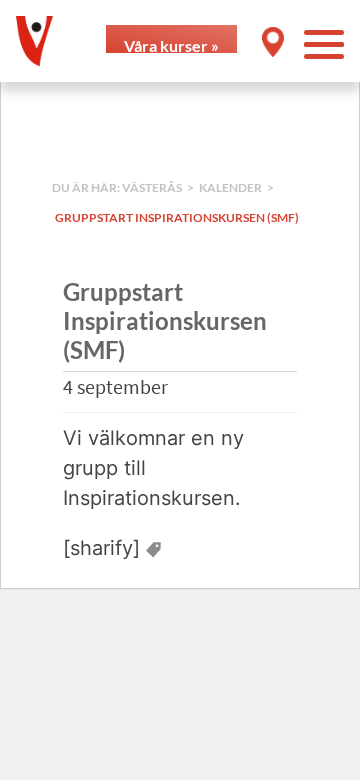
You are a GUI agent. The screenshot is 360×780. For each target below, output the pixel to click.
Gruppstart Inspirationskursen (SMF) (177, 217)
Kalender (230, 187)
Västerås (152, 187)
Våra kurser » (171, 44)
